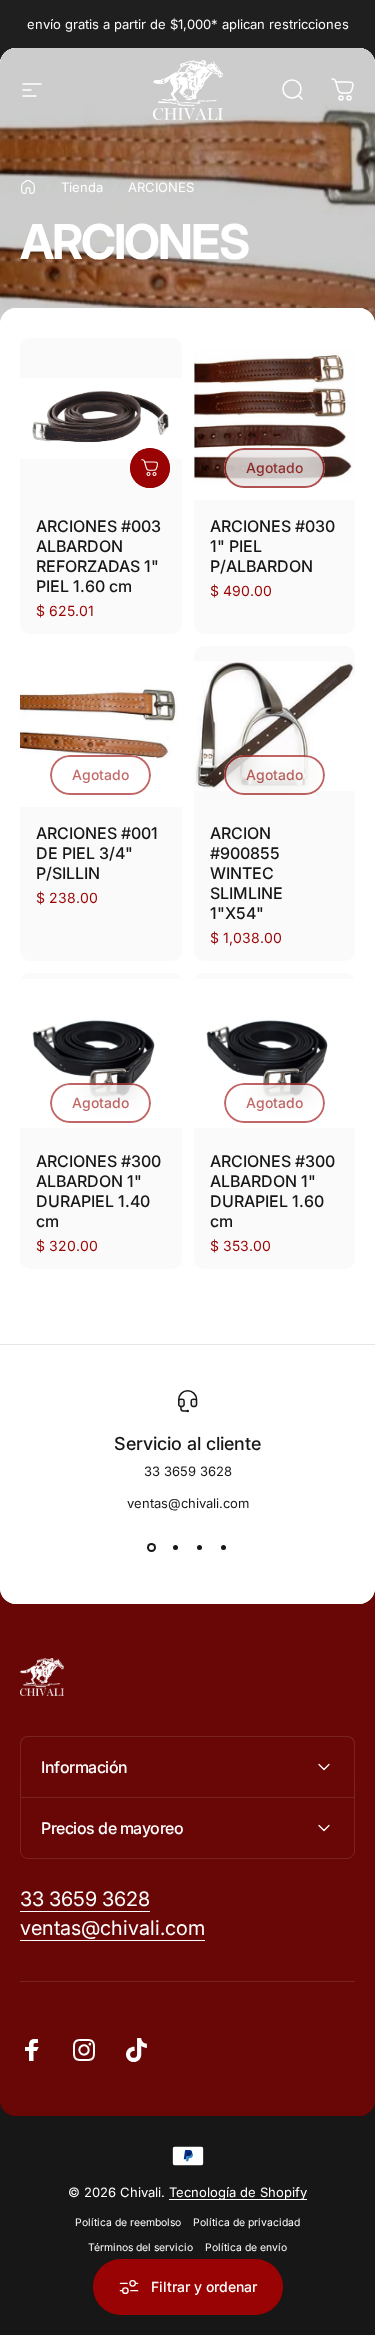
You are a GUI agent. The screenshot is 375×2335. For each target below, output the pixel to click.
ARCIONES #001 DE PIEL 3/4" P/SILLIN (97, 853)
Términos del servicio (140, 2247)
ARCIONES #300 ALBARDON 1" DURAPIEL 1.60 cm (272, 1191)
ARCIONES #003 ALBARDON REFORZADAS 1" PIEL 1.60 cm (98, 556)
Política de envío (246, 2247)
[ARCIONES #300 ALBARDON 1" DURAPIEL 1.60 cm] (275, 1054)
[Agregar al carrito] (150, 468)
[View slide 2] (176, 1547)
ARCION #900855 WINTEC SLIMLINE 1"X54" (246, 873)
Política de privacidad (246, 2222)
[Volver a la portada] (28, 187)
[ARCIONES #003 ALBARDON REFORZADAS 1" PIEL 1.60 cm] (101, 419)
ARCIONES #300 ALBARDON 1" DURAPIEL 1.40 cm (98, 1191)
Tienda (82, 187)
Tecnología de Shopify (238, 2192)
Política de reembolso (128, 2222)
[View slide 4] (224, 1547)
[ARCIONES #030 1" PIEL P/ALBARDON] (275, 419)
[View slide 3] (200, 1547)
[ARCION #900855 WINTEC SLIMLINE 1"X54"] (275, 727)
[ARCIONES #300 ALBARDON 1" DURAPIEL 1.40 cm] (101, 1054)
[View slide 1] (152, 1547)
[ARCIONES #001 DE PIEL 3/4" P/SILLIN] (101, 727)
